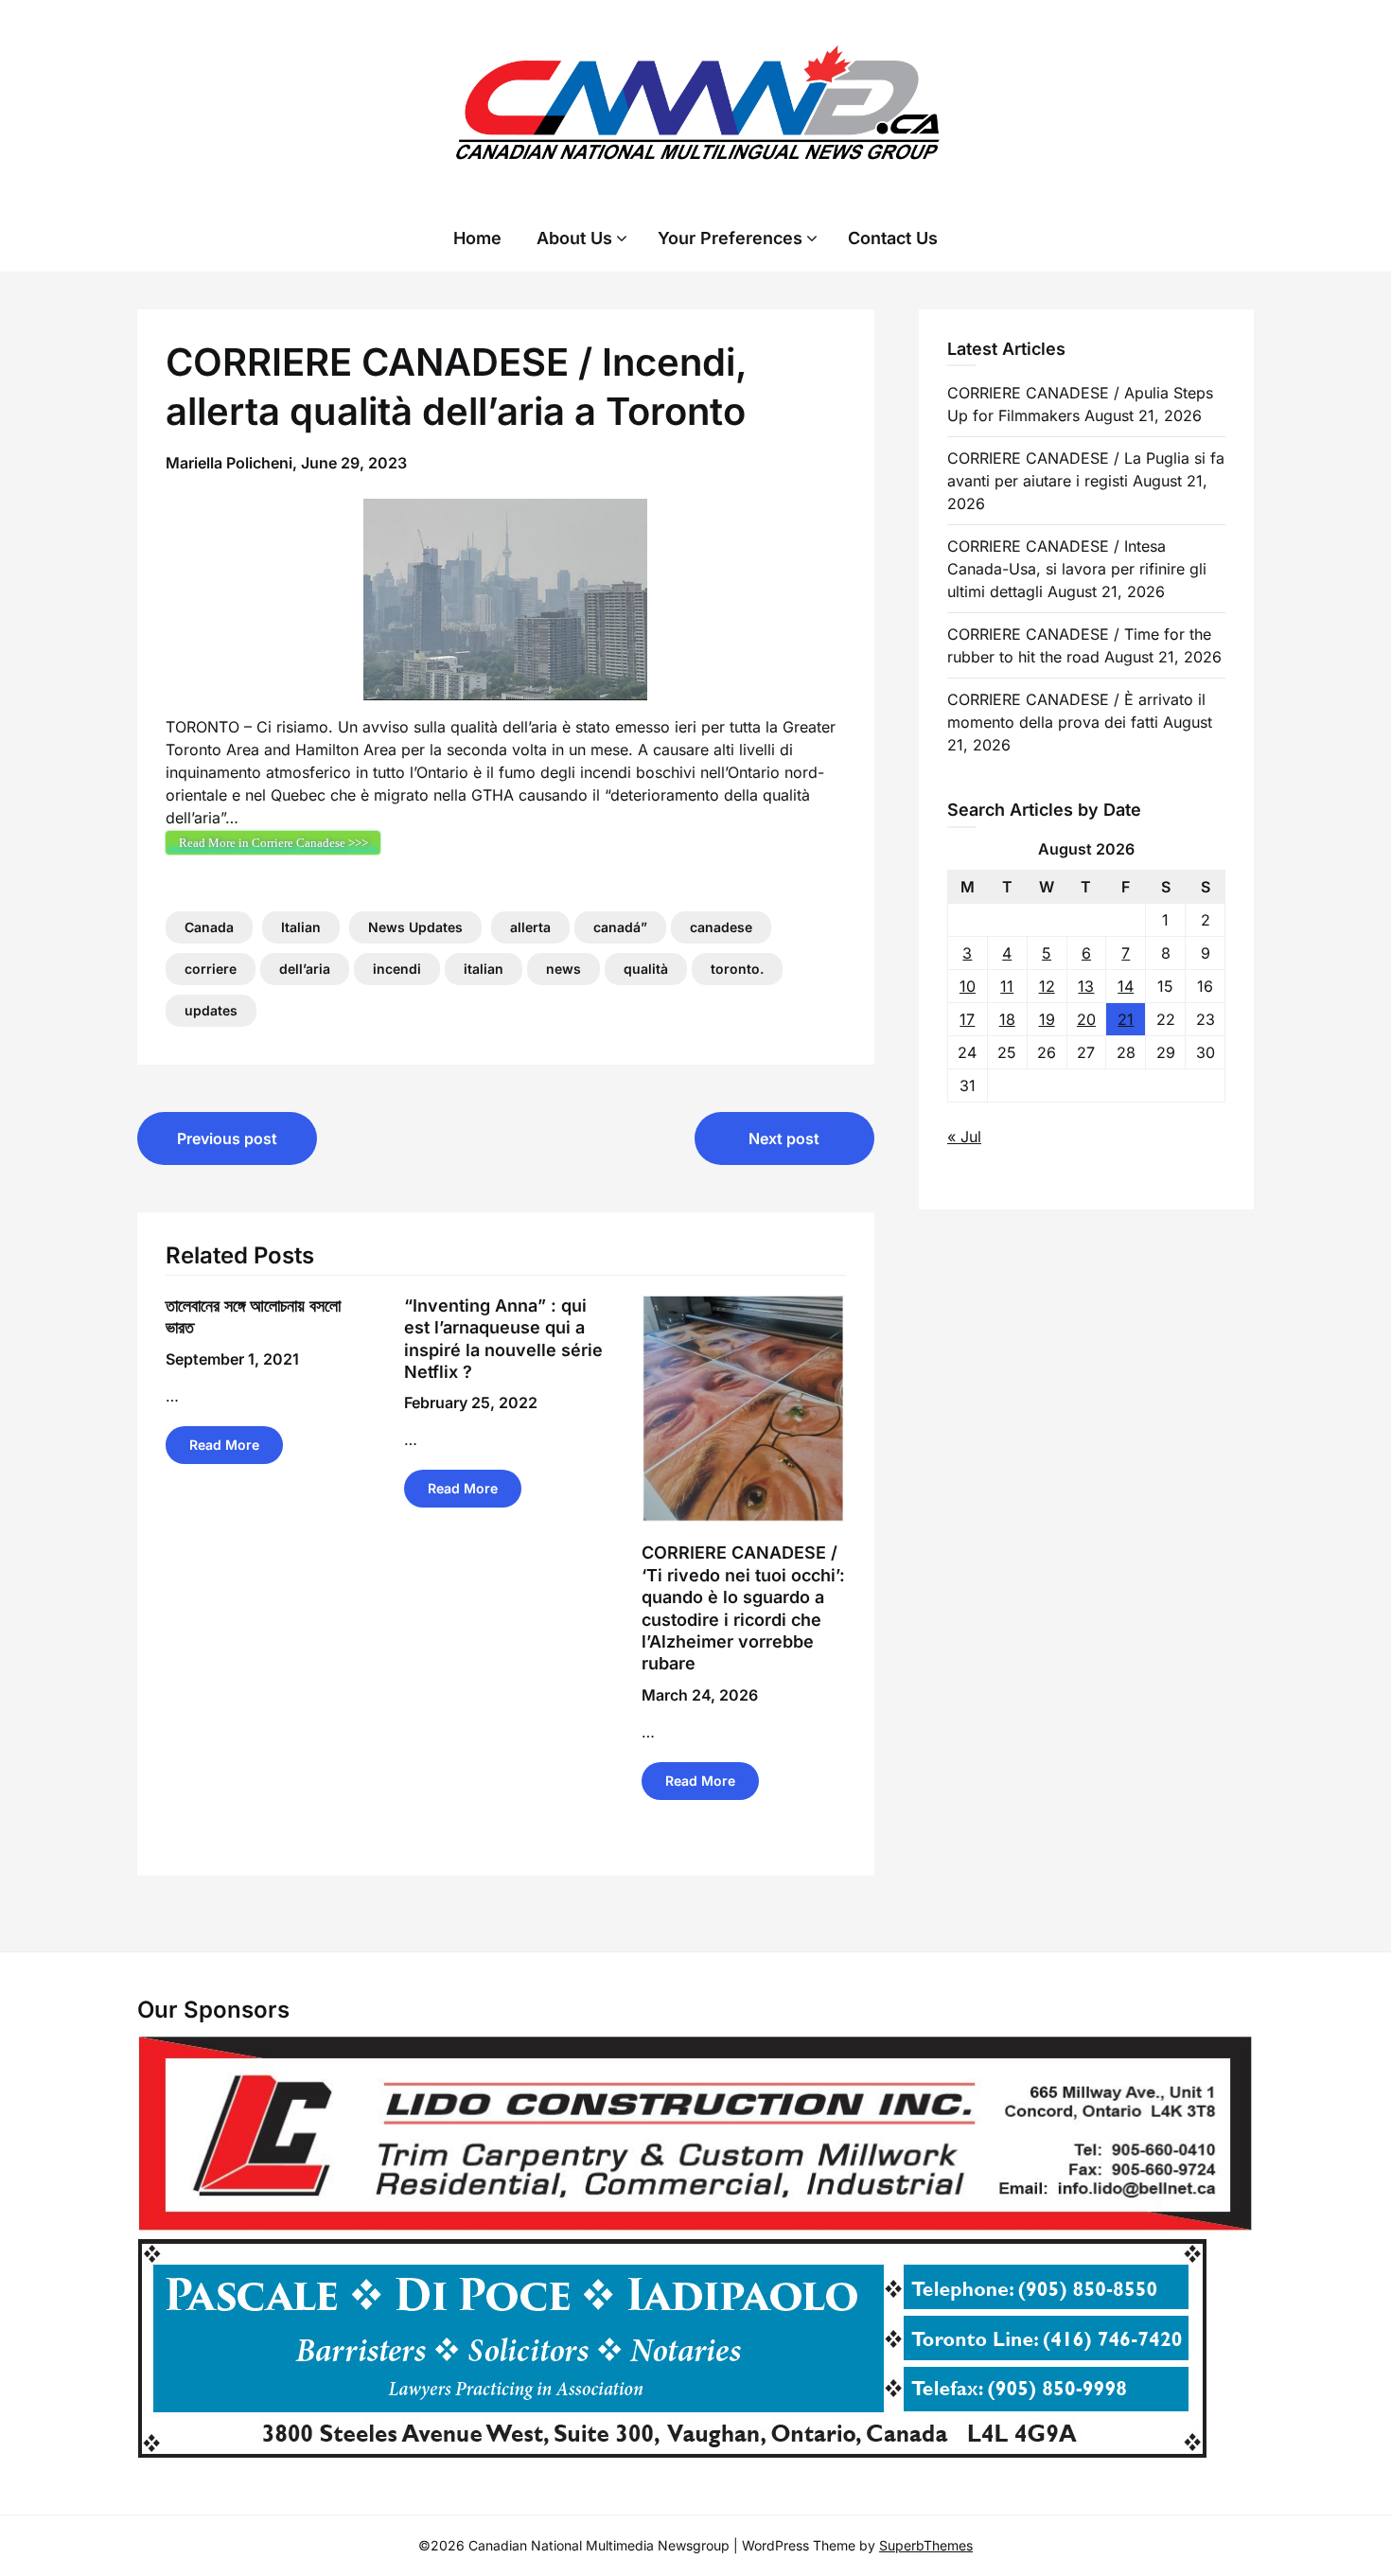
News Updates (415, 927)
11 (1007, 986)
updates (211, 1010)
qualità (646, 969)
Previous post (227, 1138)
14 (1126, 986)
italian (484, 969)
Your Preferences (730, 238)
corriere (211, 969)
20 (1086, 1019)
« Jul (964, 1137)
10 (968, 986)
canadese (721, 927)
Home (477, 238)
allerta (530, 927)
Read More (224, 1445)
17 (967, 1019)
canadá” (620, 927)
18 (1007, 1019)
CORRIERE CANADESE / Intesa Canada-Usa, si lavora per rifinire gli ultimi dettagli (1077, 569)
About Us (574, 238)
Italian (301, 927)
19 (1047, 1019)
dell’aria (305, 969)
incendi (397, 969)
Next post (784, 1138)
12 (1047, 986)
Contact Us (893, 238)
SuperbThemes (926, 2545)
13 (1086, 986)
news (563, 969)
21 (1126, 1019)
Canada (209, 927)
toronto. (737, 969)
